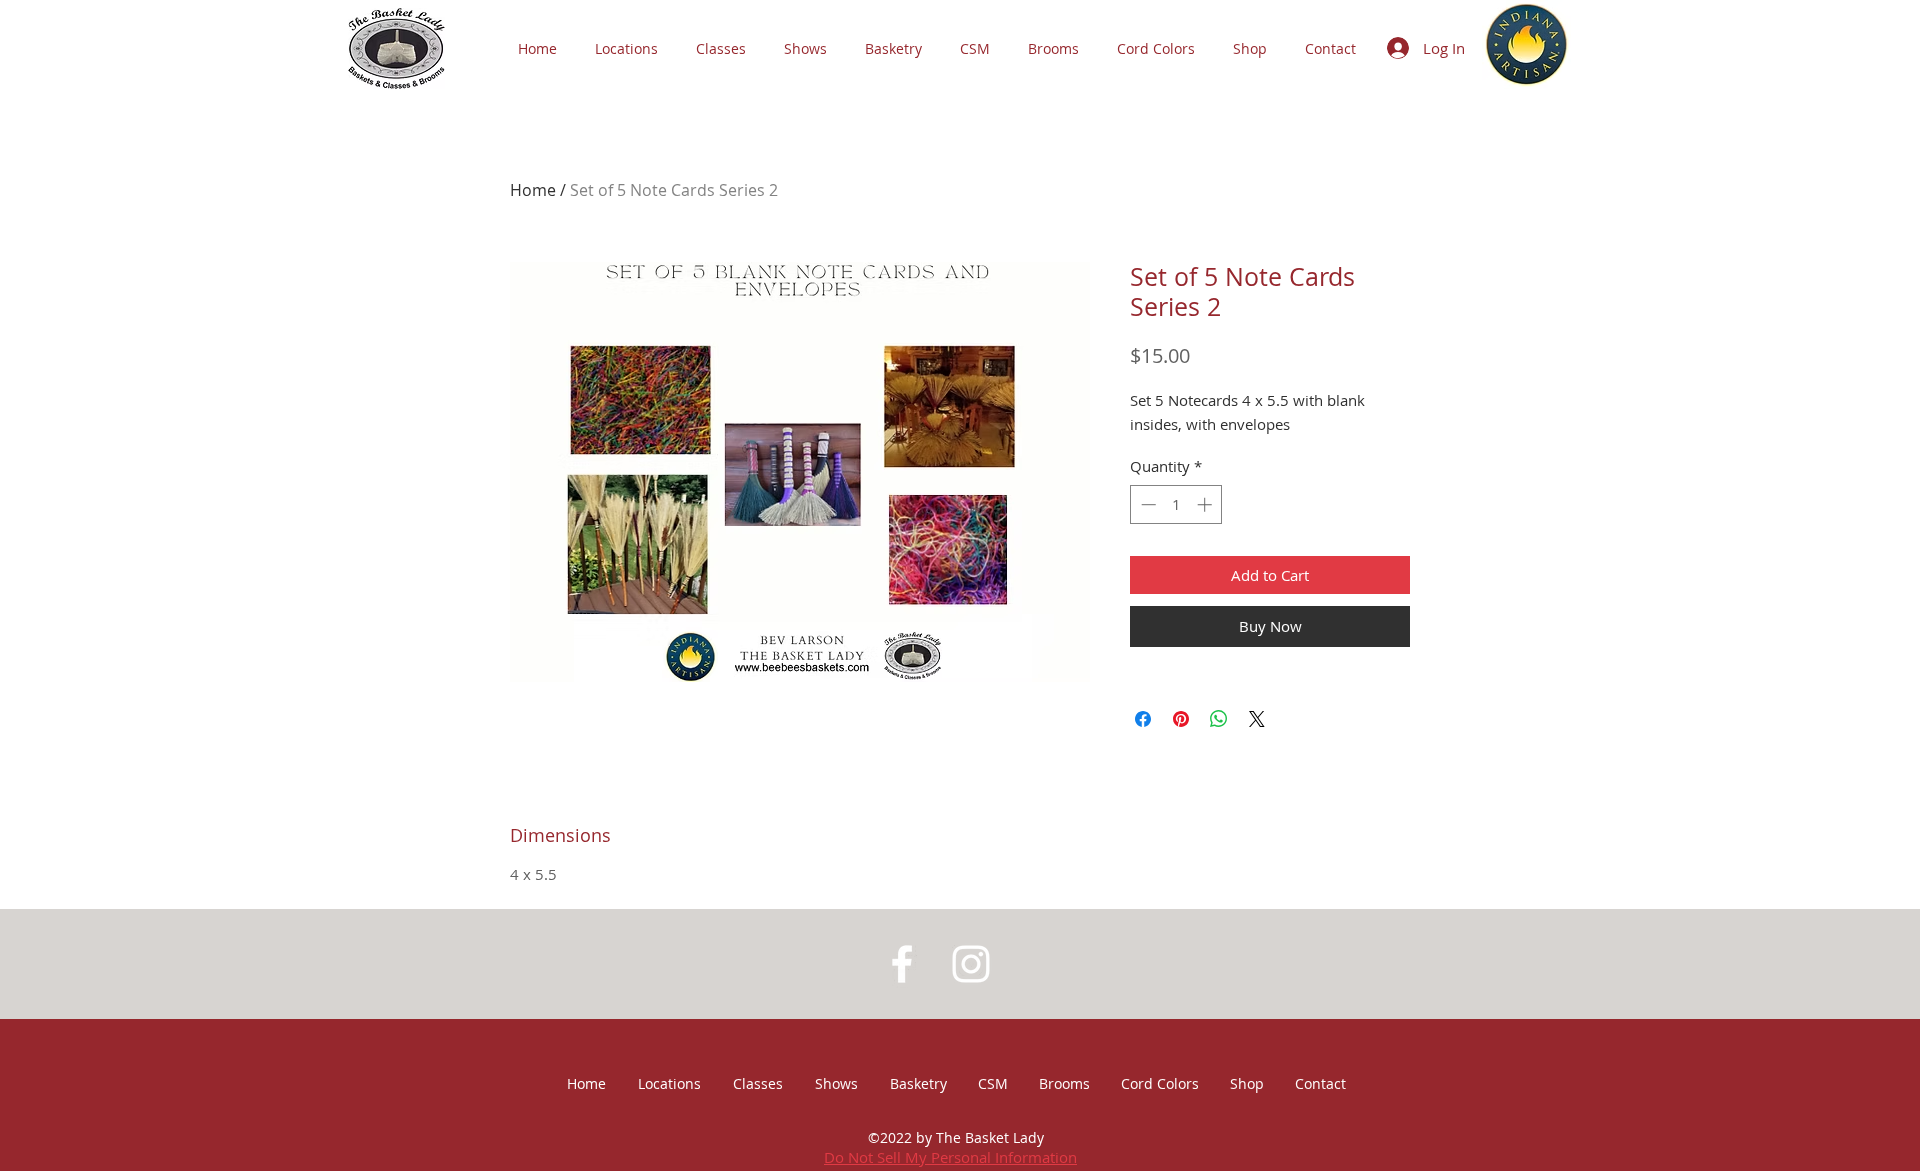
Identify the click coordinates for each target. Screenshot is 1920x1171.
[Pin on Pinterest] (1181, 719)
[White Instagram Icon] (971, 964)
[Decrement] (1146, 504)
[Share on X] (1257, 719)
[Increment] (1206, 504)
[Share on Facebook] (1143, 719)
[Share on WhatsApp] (1219, 719)
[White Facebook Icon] (902, 964)
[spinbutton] (1176, 504)
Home (533, 190)
